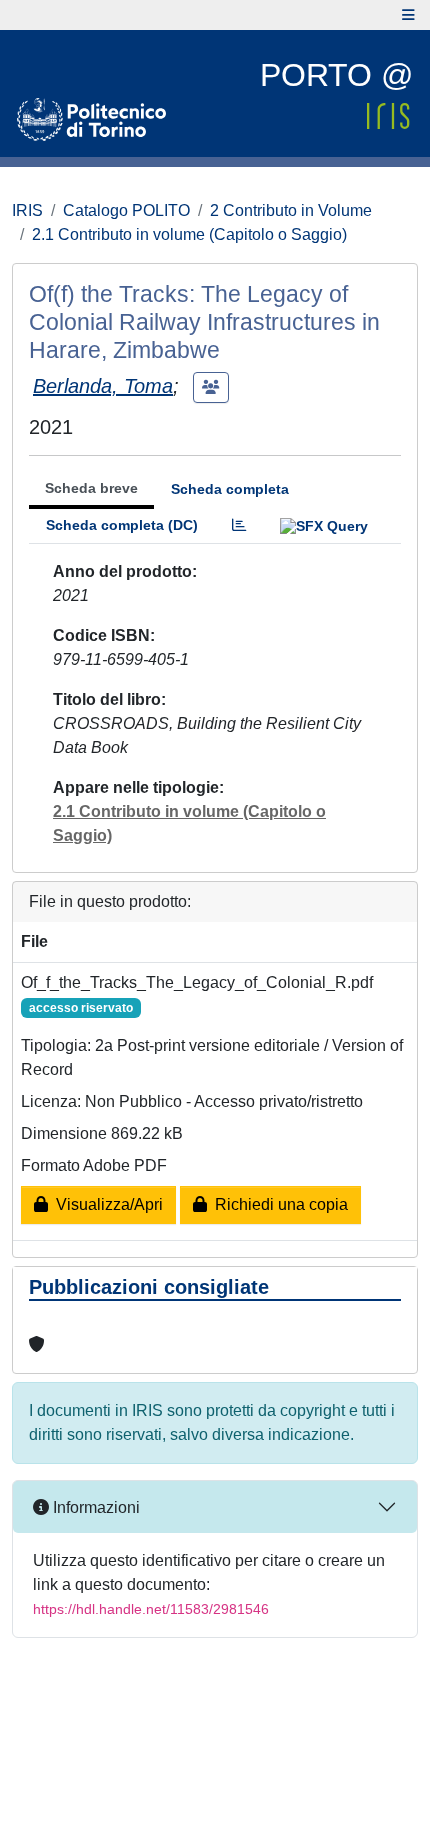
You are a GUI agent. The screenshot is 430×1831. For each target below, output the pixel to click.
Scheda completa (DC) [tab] (122, 525)
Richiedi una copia (277, 1204)
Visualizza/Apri (105, 1204)
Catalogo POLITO (126, 210)
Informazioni (94, 1507)
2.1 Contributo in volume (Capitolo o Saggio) (189, 234)
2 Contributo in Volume (291, 210)
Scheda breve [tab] (91, 488)
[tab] (239, 525)
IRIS (27, 210)
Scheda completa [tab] (230, 489)
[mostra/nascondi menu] (408, 15)
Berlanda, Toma (103, 386)
